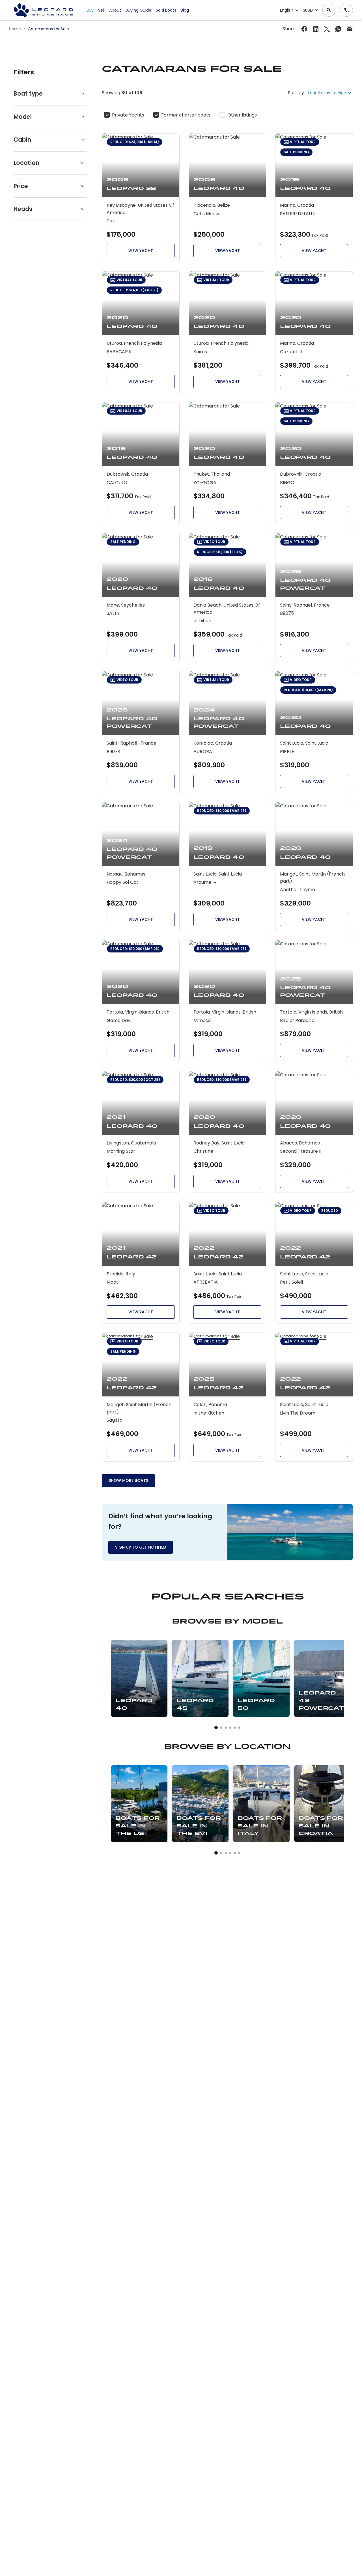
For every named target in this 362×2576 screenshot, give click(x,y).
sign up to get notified (141, 1547)
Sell (101, 10)
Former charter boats (186, 115)
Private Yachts (128, 115)
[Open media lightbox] (290, 1532)
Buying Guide (138, 10)
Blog (185, 10)
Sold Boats (166, 10)
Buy (90, 10)
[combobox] (331, 93)
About (115, 10)
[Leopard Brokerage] (43, 10)
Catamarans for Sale (48, 29)
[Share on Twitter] (316, 29)
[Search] (329, 10)
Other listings (242, 115)
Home (16, 29)
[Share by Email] (350, 29)
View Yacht (141, 251)
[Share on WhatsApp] (338, 29)
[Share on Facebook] (304, 29)
